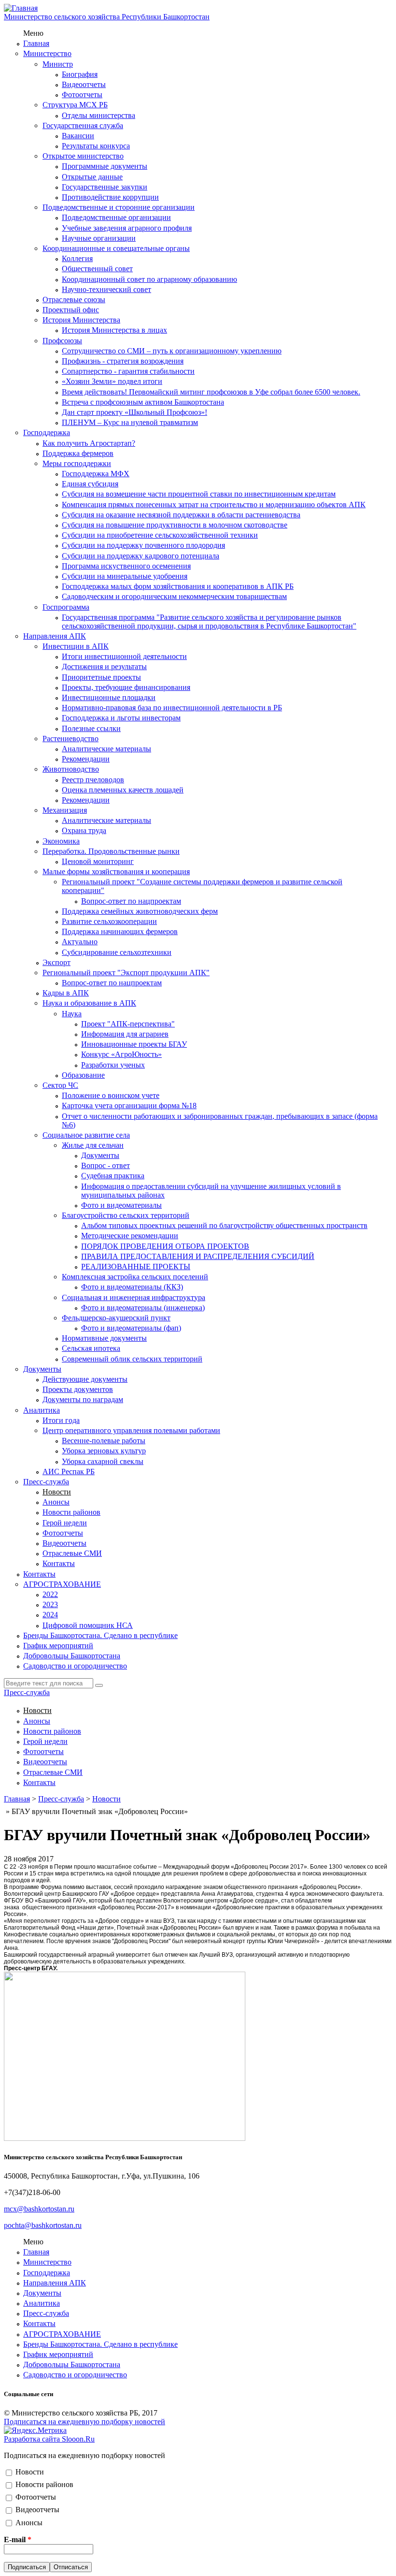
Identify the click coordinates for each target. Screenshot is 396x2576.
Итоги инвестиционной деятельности (124, 656)
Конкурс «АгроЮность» (121, 1054)
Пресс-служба (46, 1482)
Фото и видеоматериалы (121, 1205)
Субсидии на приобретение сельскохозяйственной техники (160, 535)
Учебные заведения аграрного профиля (127, 228)
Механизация (65, 810)
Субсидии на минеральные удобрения (125, 576)
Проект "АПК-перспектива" (128, 1024)
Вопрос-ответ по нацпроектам (131, 901)
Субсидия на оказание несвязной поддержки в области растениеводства (181, 515)
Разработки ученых (113, 1065)
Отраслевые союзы (74, 300)
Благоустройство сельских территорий (126, 1215)
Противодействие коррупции (110, 197)
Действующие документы (85, 1379)
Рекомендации (86, 759)
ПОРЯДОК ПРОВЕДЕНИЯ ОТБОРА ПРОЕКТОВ (165, 1246)
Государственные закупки (105, 187)
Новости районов (71, 1512)
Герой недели (65, 1523)
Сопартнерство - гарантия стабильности (128, 371)
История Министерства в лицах (114, 330)
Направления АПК (55, 636)
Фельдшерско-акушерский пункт (116, 1318)
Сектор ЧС (60, 1085)
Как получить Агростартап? (89, 443)
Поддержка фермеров (78, 453)
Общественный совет (97, 269)
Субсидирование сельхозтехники (117, 952)
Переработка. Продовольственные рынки (111, 851)
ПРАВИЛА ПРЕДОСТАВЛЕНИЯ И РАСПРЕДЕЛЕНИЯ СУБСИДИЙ (198, 1256)
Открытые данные (92, 177)
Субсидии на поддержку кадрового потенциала (141, 556)
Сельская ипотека (91, 1348)
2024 (50, 1615)
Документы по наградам (83, 1399)
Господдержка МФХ (96, 474)
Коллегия (77, 258)
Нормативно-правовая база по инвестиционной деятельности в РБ (172, 708)
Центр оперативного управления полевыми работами (131, 1430)
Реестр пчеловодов (93, 780)
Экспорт (57, 962)
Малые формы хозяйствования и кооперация (116, 871)
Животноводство (71, 769)
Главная (36, 43)
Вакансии (78, 136)
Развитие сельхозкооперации (109, 921)
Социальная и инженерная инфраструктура (134, 1297)
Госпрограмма (66, 607)
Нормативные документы (104, 1338)
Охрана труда (84, 830)
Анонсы (56, 1502)
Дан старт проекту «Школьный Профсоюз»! (134, 412)
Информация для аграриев (125, 1034)
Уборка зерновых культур (104, 1451)
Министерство (47, 53)
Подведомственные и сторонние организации (119, 207)
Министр (58, 64)
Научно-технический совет (106, 289)
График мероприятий (58, 1646)
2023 (50, 1604)
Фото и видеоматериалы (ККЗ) (132, 1287)
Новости (57, 1492)
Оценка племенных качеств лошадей (123, 790)
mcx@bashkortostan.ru (39, 2209)
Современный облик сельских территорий (132, 1359)
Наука (72, 1014)
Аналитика (42, 1410)
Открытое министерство (83, 156)
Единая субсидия (90, 484)
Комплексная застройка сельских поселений (135, 1277)
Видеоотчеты (84, 84)
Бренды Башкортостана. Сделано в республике (100, 1635)
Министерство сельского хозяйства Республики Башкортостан (107, 17)
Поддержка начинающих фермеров (120, 931)
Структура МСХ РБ (75, 105)
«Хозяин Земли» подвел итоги (112, 381)
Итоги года (61, 1420)
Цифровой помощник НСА (88, 1625)
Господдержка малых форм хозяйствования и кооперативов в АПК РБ (178, 586)
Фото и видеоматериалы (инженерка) (143, 1308)
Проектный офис (71, 310)
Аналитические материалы (106, 749)
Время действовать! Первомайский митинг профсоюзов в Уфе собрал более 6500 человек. (211, 392)
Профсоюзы (62, 341)
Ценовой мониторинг (98, 861)
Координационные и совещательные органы (116, 248)
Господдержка (47, 432)
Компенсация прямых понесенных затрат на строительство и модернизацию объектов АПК (214, 505)
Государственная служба (83, 125)
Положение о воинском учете (111, 1095)
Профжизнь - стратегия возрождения (123, 361)
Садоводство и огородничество (75, 1666)
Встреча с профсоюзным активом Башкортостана (143, 402)
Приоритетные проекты (101, 677)
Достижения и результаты (104, 666)
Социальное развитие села (86, 1135)
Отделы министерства (99, 115)
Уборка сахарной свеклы (103, 1461)
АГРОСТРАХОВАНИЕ (62, 1584)
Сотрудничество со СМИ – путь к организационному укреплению (172, 351)
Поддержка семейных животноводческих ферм (140, 911)
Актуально (80, 942)
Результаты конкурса (96, 146)
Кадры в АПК (66, 993)
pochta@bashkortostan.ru (43, 2225)
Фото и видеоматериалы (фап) (131, 1328)
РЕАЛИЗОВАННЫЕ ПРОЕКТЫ (136, 1266)
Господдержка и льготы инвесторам (121, 718)
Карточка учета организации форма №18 (129, 1105)
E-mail (18, 2539)
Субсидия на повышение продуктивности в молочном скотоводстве (175, 525)
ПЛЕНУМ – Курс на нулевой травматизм (130, 422)
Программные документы (105, 166)
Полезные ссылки (91, 728)
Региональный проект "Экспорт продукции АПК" (126, 973)
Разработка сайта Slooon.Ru (49, 2439)
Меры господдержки (77, 463)
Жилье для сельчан (93, 1145)
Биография (80, 74)
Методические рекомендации (130, 1236)
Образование (83, 1075)
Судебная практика (113, 1176)
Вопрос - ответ (106, 1165)
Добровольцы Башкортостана (72, 1656)
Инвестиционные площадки (109, 697)
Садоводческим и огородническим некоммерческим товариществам (174, 596)
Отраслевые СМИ (72, 1553)
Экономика (61, 841)
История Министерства (81, 320)
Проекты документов (78, 1389)
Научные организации (99, 238)
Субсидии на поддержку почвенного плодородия (143, 545)
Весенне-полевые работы (104, 1441)
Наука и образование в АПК (89, 1003)
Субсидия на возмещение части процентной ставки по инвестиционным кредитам (199, 494)
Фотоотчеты (82, 95)
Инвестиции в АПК (76, 646)
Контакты (59, 1563)
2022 (50, 1594)
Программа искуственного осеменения (126, 566)
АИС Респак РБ (69, 1471)
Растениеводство (71, 739)
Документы (100, 1155)
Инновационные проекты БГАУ (134, 1044)
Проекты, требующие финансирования (126, 687)
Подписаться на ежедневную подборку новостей (85, 2422)
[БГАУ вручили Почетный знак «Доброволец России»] (125, 2138)
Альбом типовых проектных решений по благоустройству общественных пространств (224, 1225)
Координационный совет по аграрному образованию (149, 279)
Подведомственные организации (116, 217)
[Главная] (21, 8)
